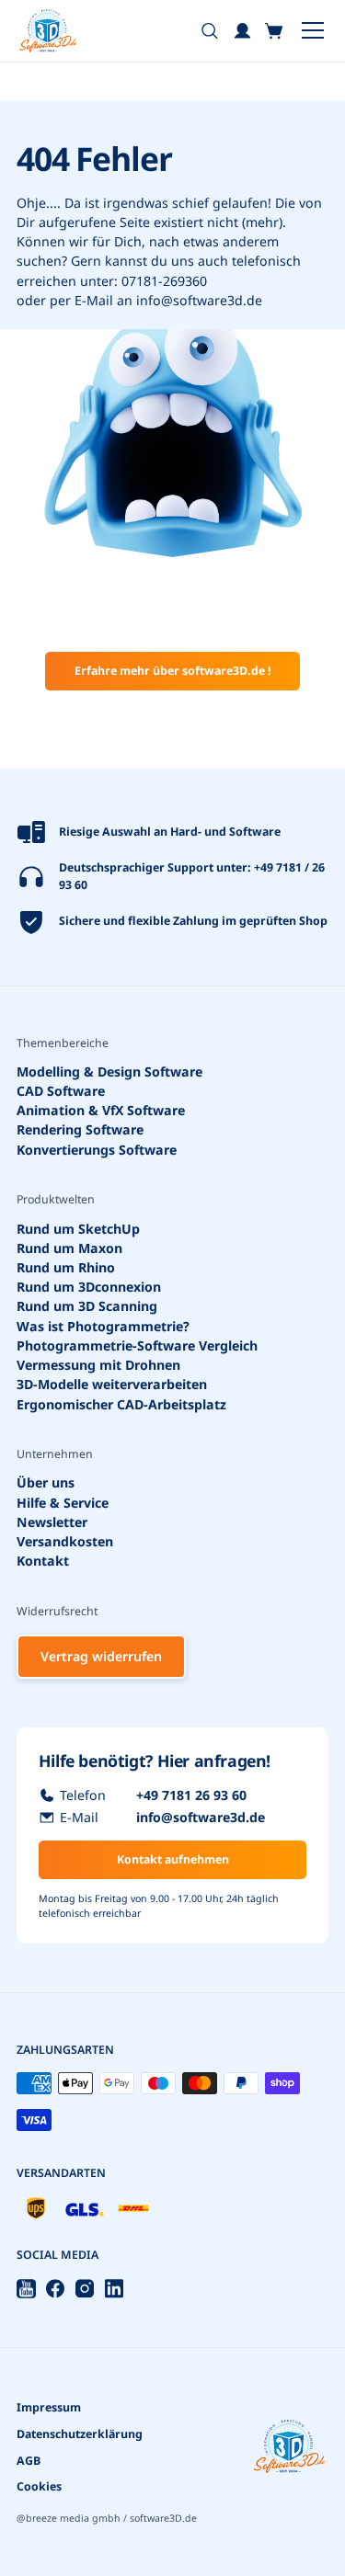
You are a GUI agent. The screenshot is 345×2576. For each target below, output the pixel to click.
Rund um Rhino (66, 1267)
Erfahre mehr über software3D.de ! (173, 671)
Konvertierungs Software (97, 1150)
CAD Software (61, 1091)
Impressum (49, 2407)
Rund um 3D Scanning (87, 1307)
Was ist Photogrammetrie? (103, 1326)
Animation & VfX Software (101, 1110)
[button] (275, 31)
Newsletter (52, 1522)
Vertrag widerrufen (101, 1656)
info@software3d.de (199, 300)
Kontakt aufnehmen (173, 1859)
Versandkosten (65, 1541)
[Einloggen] (242, 31)
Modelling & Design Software (109, 1071)
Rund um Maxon (69, 1248)
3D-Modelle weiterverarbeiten (112, 1384)
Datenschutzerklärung (80, 2434)
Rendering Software (80, 1130)
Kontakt (43, 1561)
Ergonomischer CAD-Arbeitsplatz (121, 1404)
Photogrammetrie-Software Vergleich (137, 1345)
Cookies (39, 2486)
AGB (29, 2461)
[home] (48, 31)
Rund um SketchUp (78, 1229)
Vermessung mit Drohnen (98, 1365)
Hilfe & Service (63, 1503)
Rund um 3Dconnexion (89, 1287)
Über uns (46, 1483)
